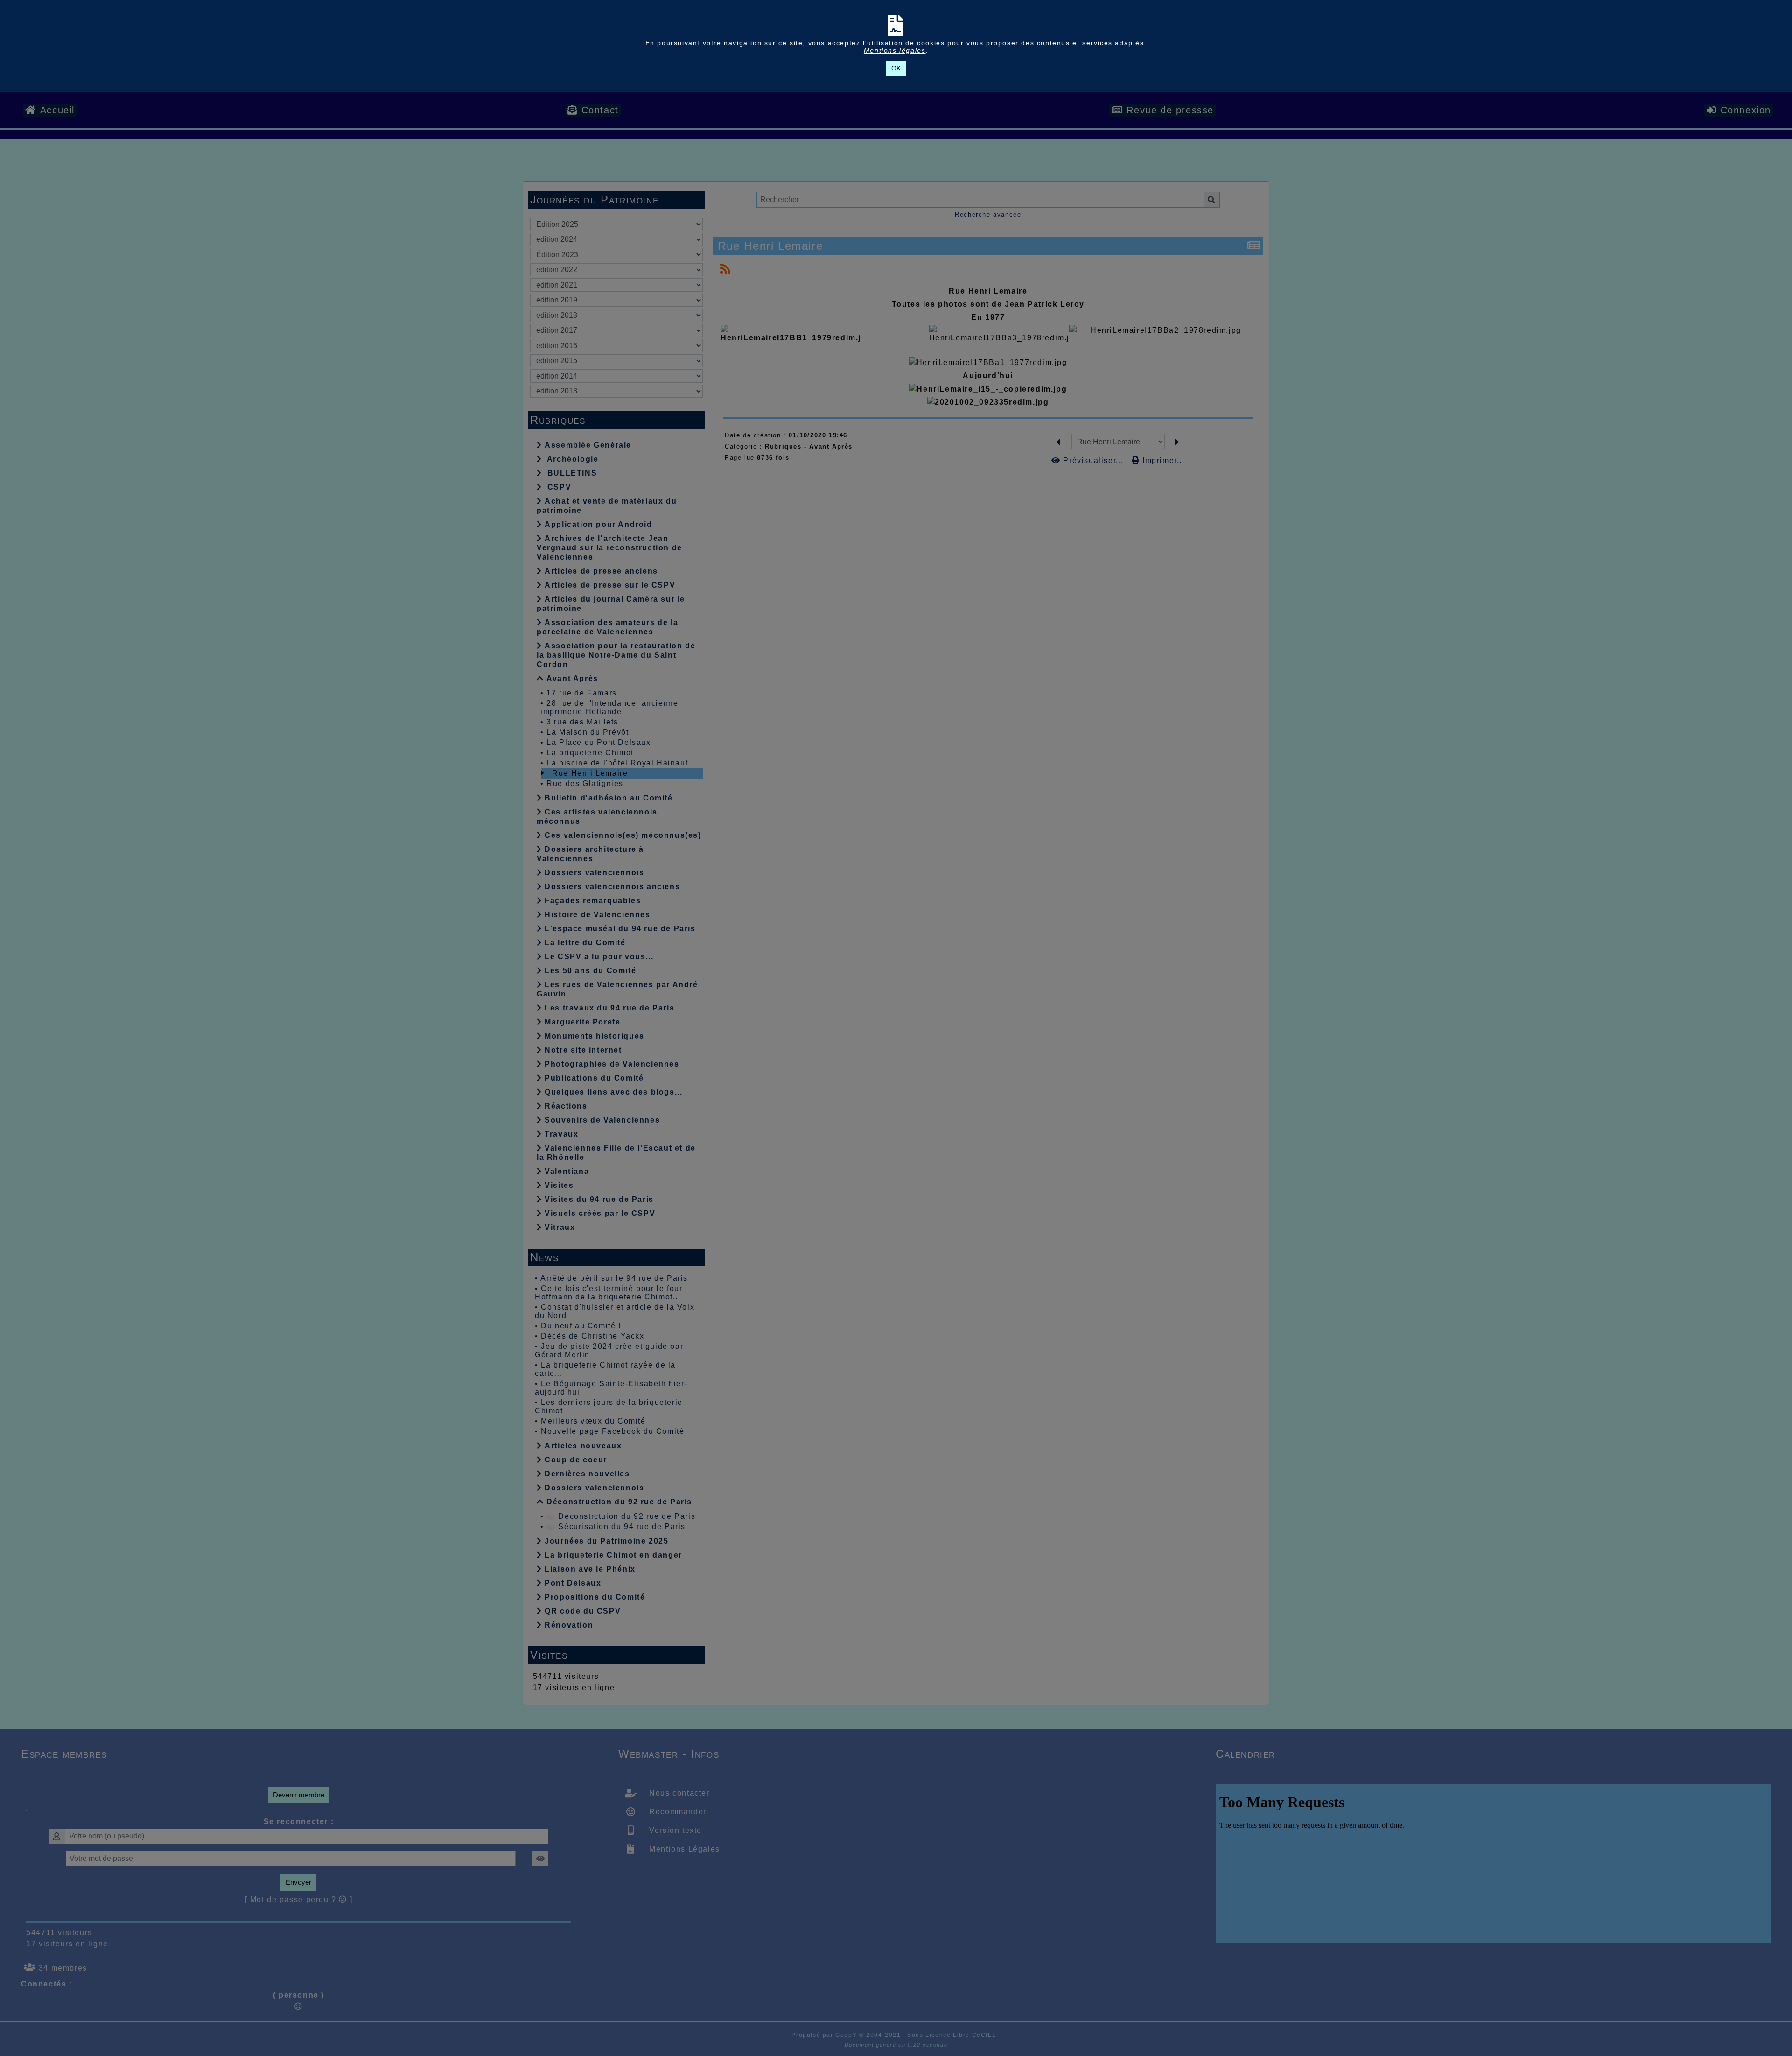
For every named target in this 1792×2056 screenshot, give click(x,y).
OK (896, 68)
